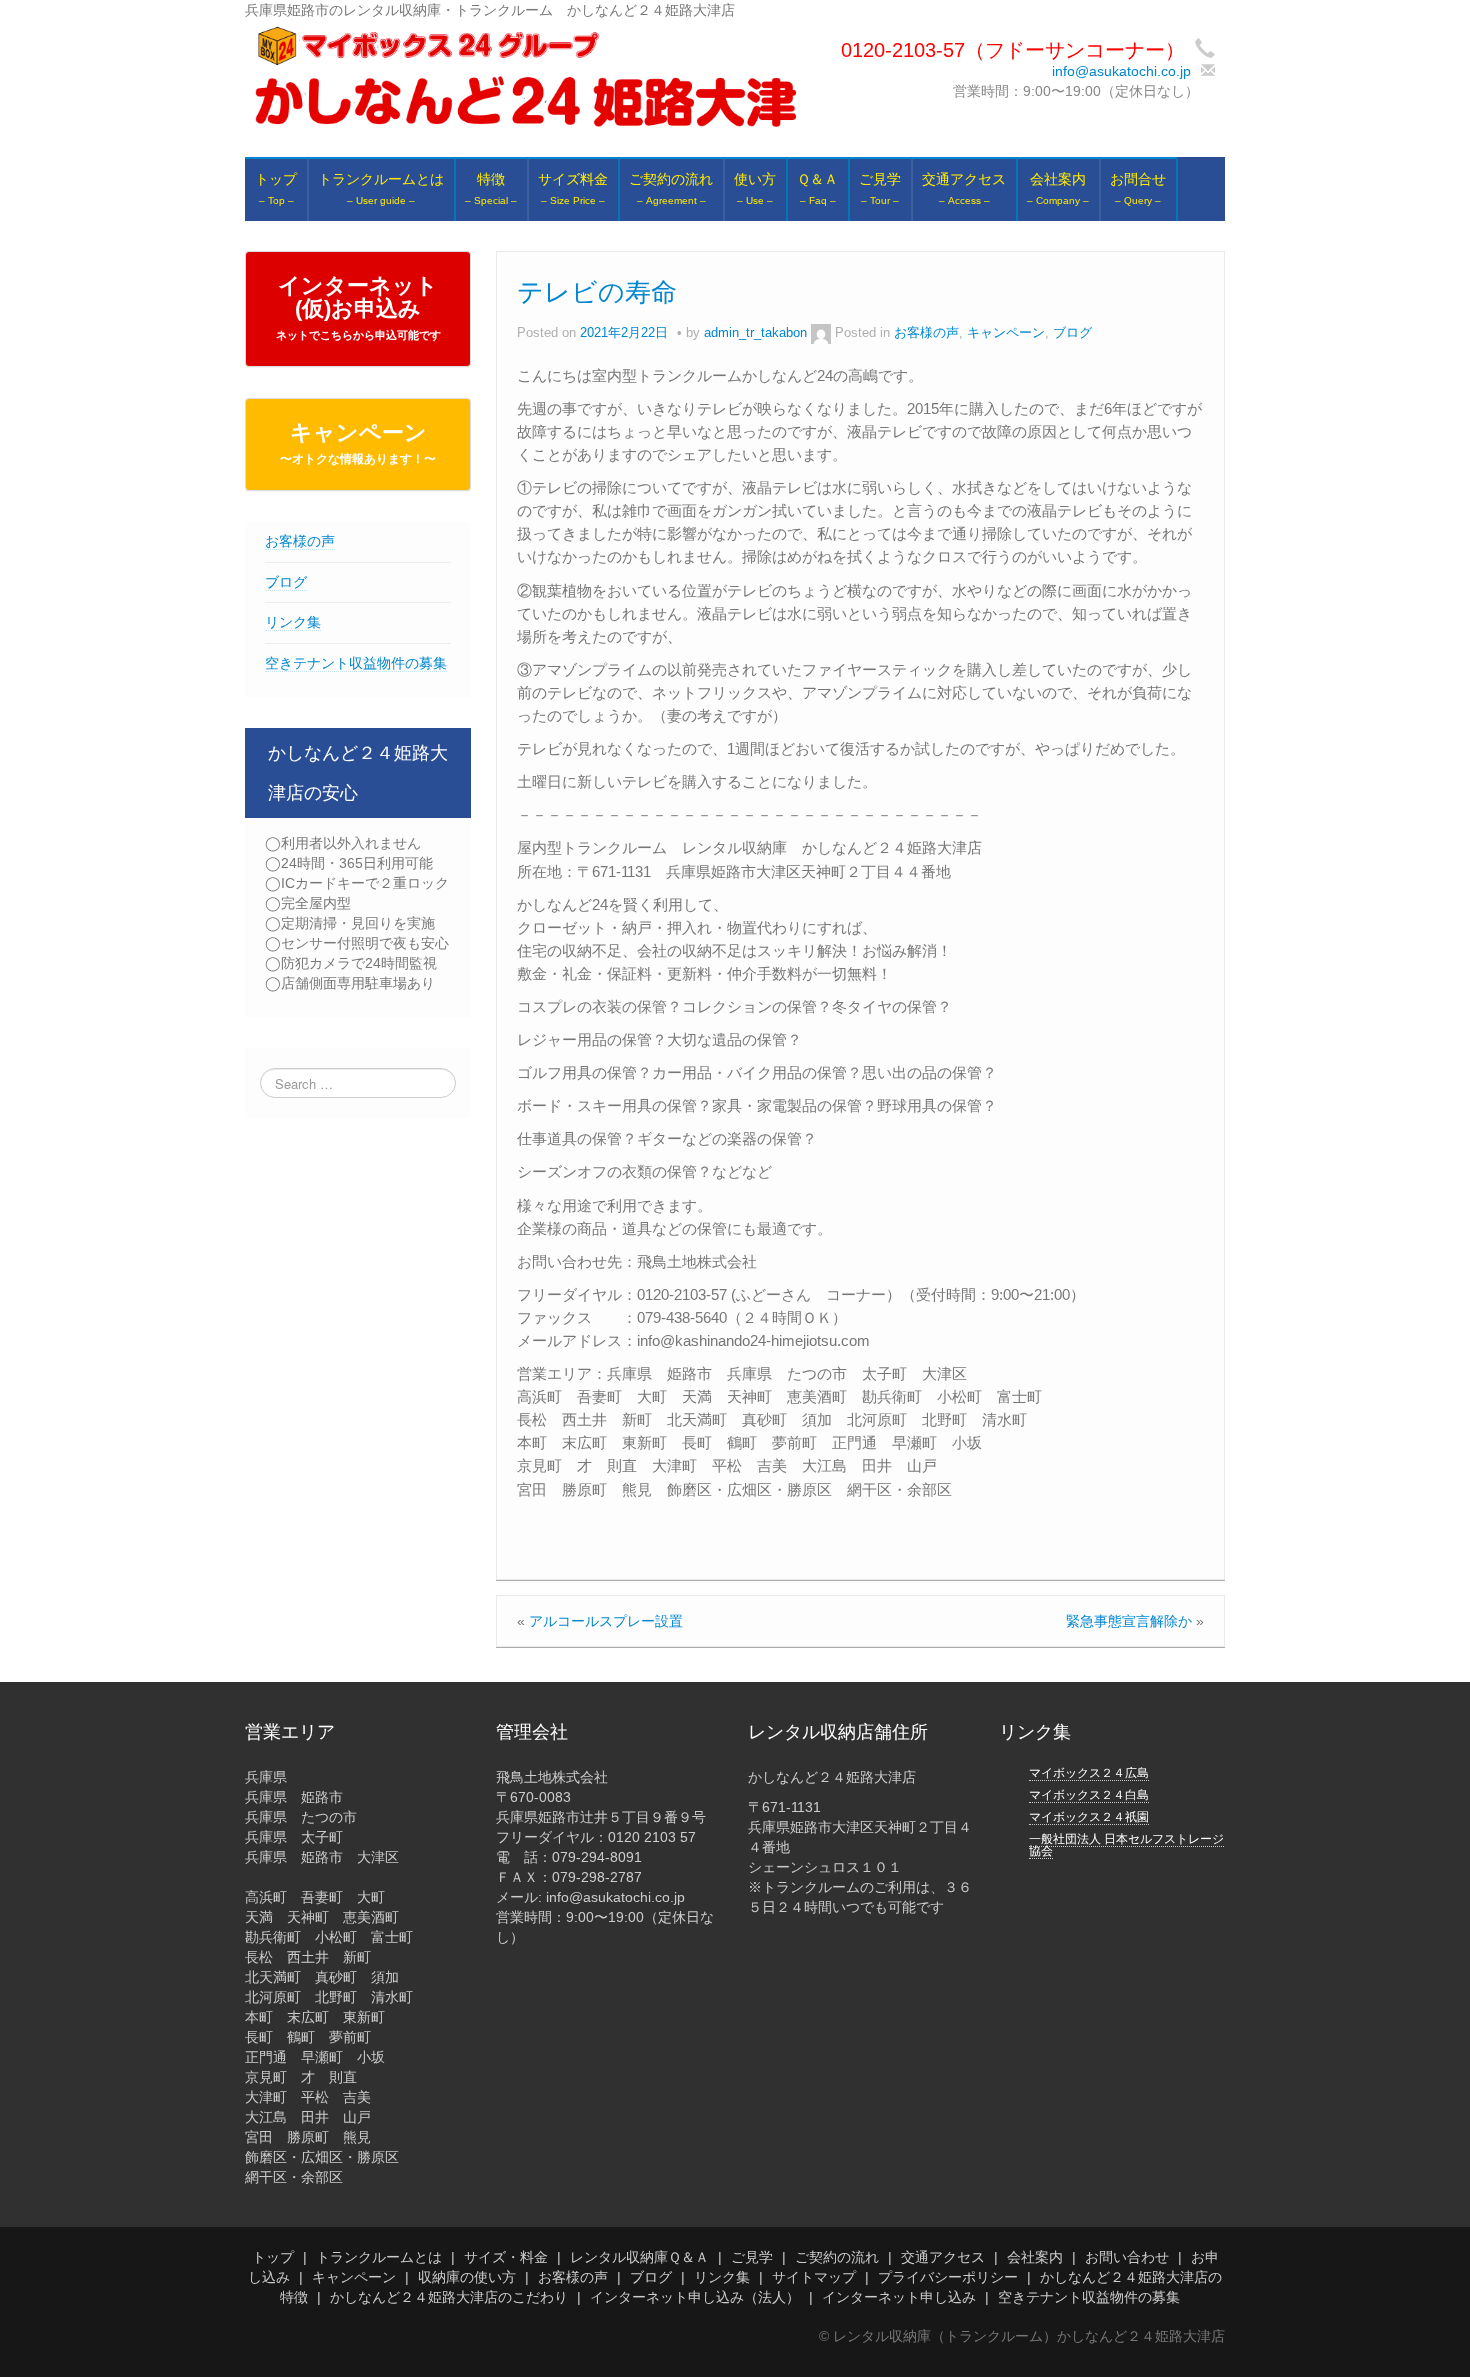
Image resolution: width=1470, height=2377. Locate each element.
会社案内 (1035, 2257)
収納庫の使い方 (467, 2277)
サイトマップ (814, 2277)
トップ (273, 2257)
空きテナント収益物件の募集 (356, 663)
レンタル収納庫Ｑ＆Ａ (639, 2257)
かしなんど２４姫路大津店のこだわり (449, 2297)
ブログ (286, 582)
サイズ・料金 (506, 2257)
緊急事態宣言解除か (1129, 1621)
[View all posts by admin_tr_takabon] (821, 333)
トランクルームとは (379, 2257)
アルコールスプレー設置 (606, 1621)
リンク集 (293, 622)
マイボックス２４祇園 (1089, 1817)
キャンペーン (358, 443)
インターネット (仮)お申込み (358, 307)
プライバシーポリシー (948, 2277)
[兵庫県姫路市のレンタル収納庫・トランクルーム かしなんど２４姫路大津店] (525, 77)
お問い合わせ (1127, 2257)
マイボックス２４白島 (1089, 1795)
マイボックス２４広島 (1089, 1773)
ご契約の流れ (837, 2257)
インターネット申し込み (899, 2297)
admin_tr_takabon (755, 333)
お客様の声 (300, 541)
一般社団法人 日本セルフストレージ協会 (1126, 1845)
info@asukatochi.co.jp (1121, 71)
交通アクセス (943, 2257)
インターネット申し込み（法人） (695, 2297)
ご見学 (752, 2257)
